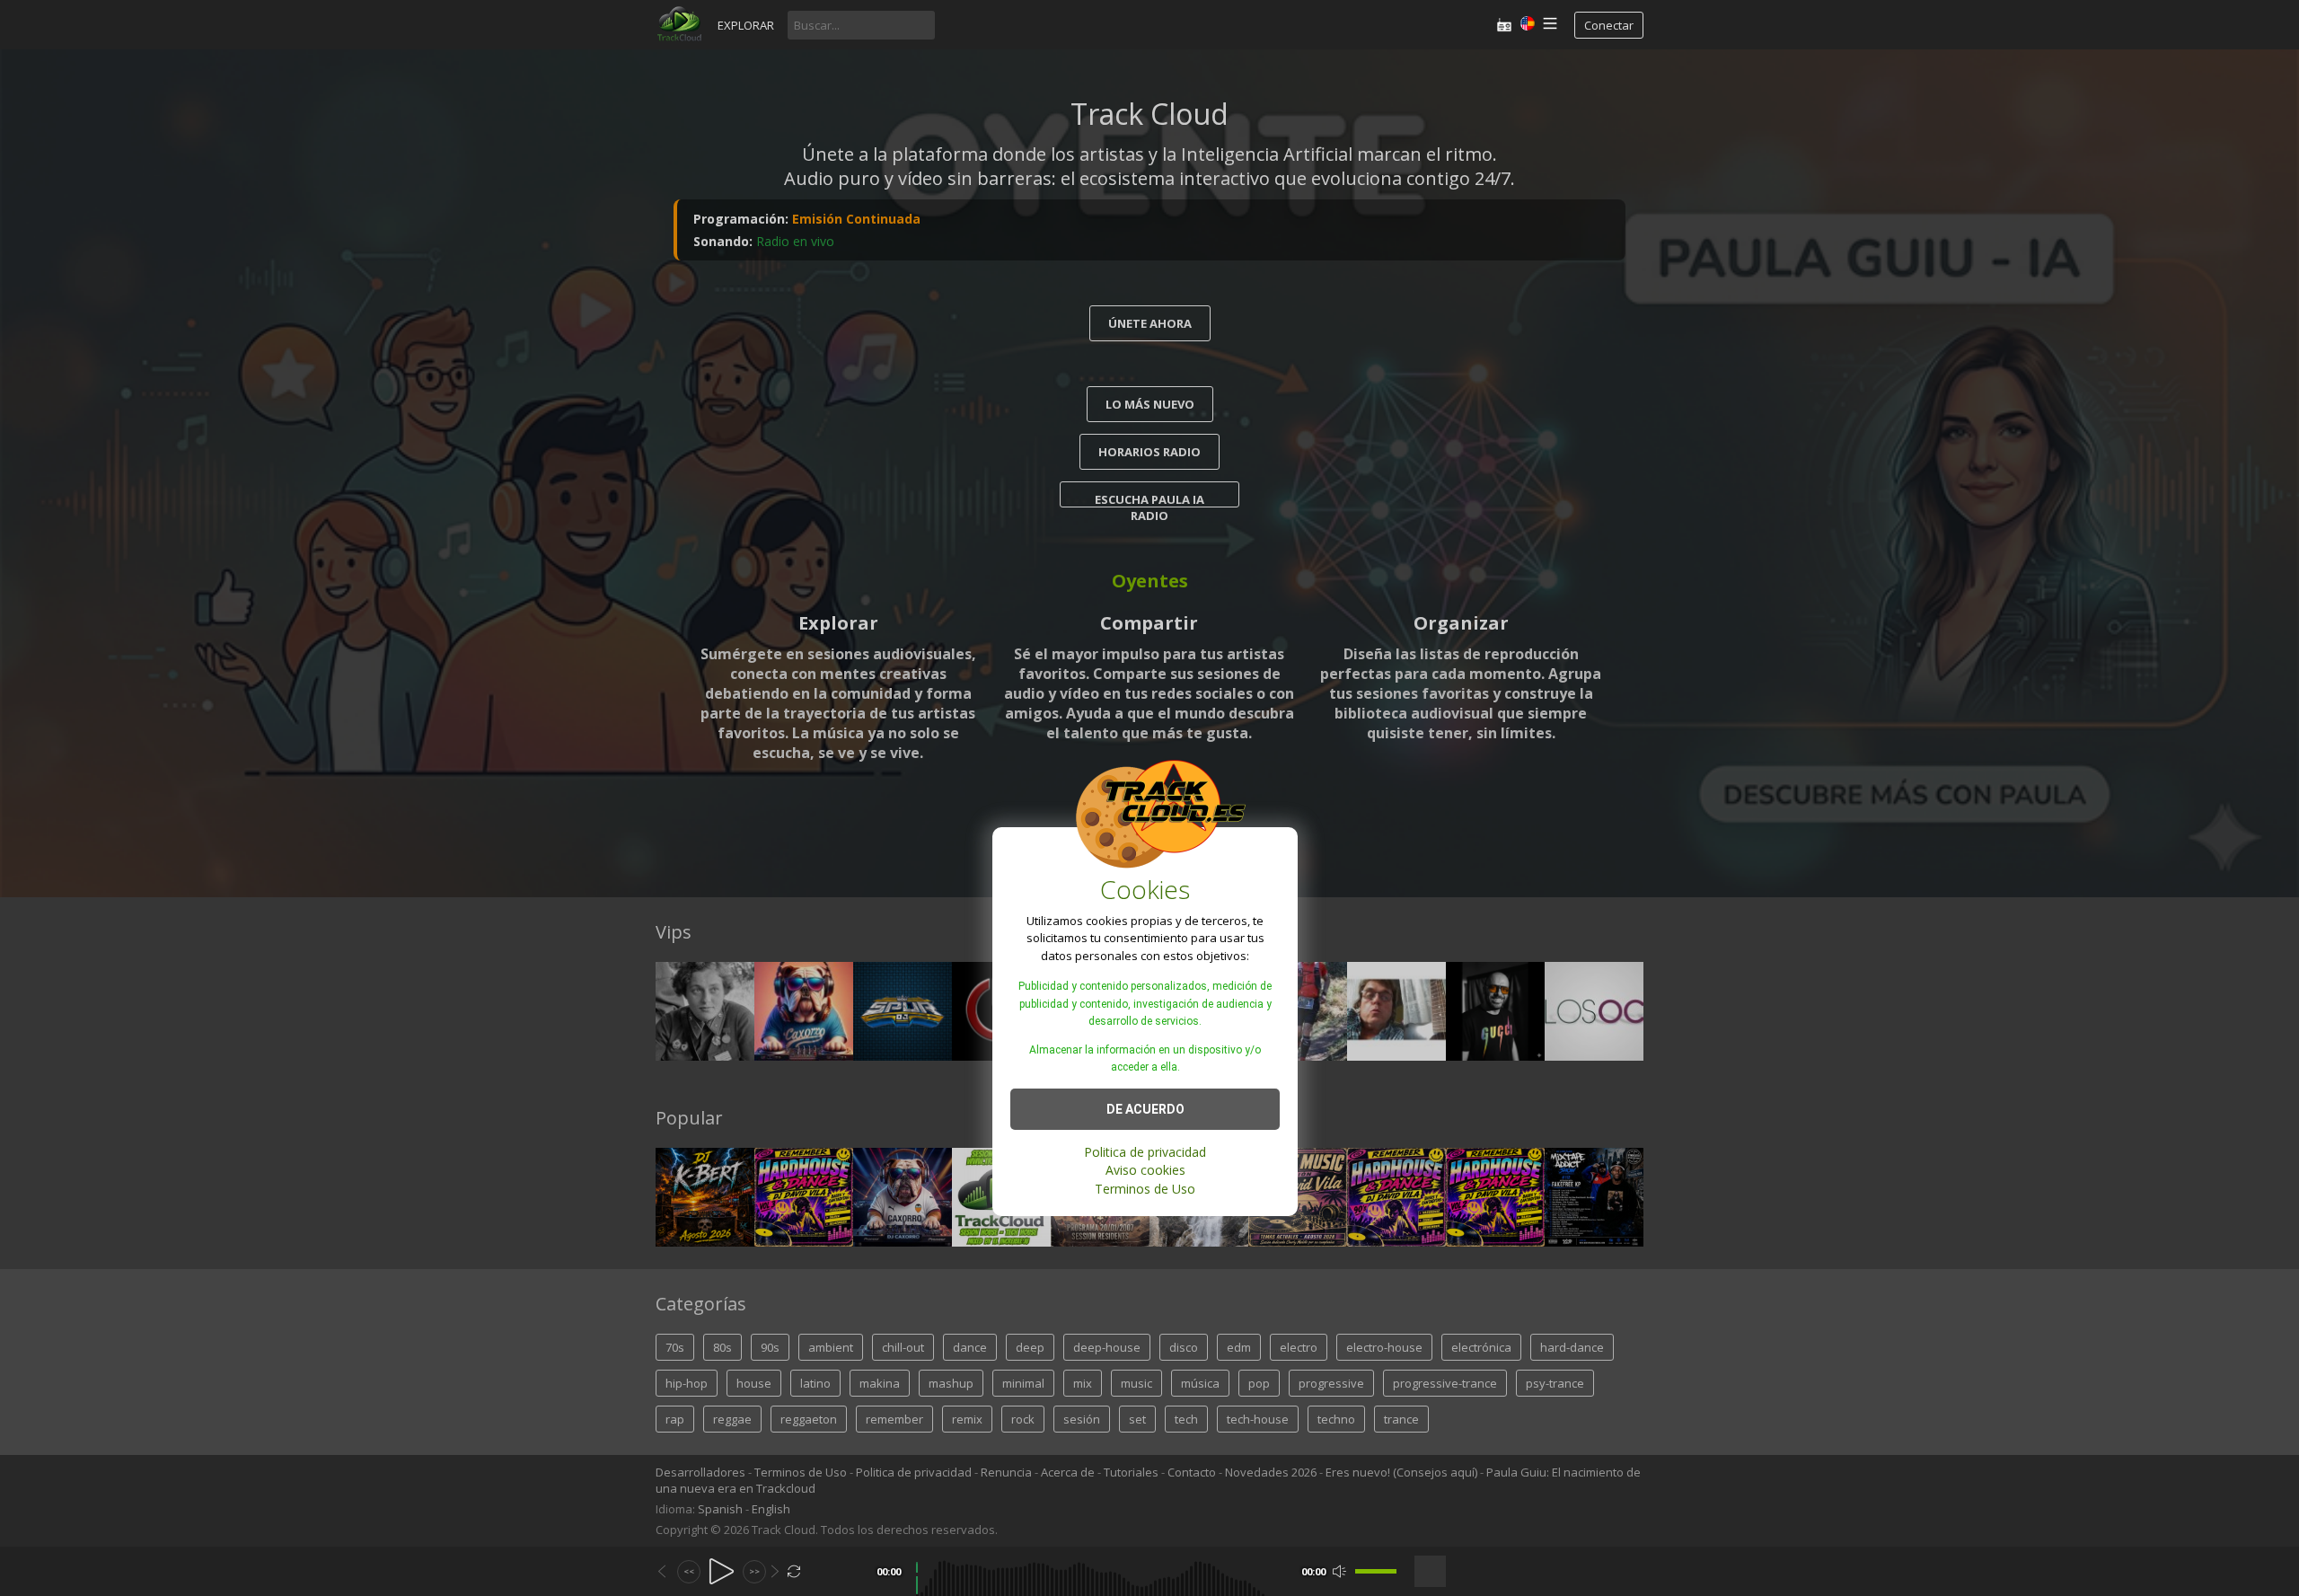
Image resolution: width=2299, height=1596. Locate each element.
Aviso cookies (1145, 1170)
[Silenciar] (1339, 1571)
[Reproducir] (722, 1571)
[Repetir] (794, 1571)
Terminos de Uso (1145, 1188)
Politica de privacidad (1145, 1151)
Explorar (746, 25)
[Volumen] (1376, 1571)
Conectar (1609, 25)
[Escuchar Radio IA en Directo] (1504, 25)
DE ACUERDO (1145, 1108)
